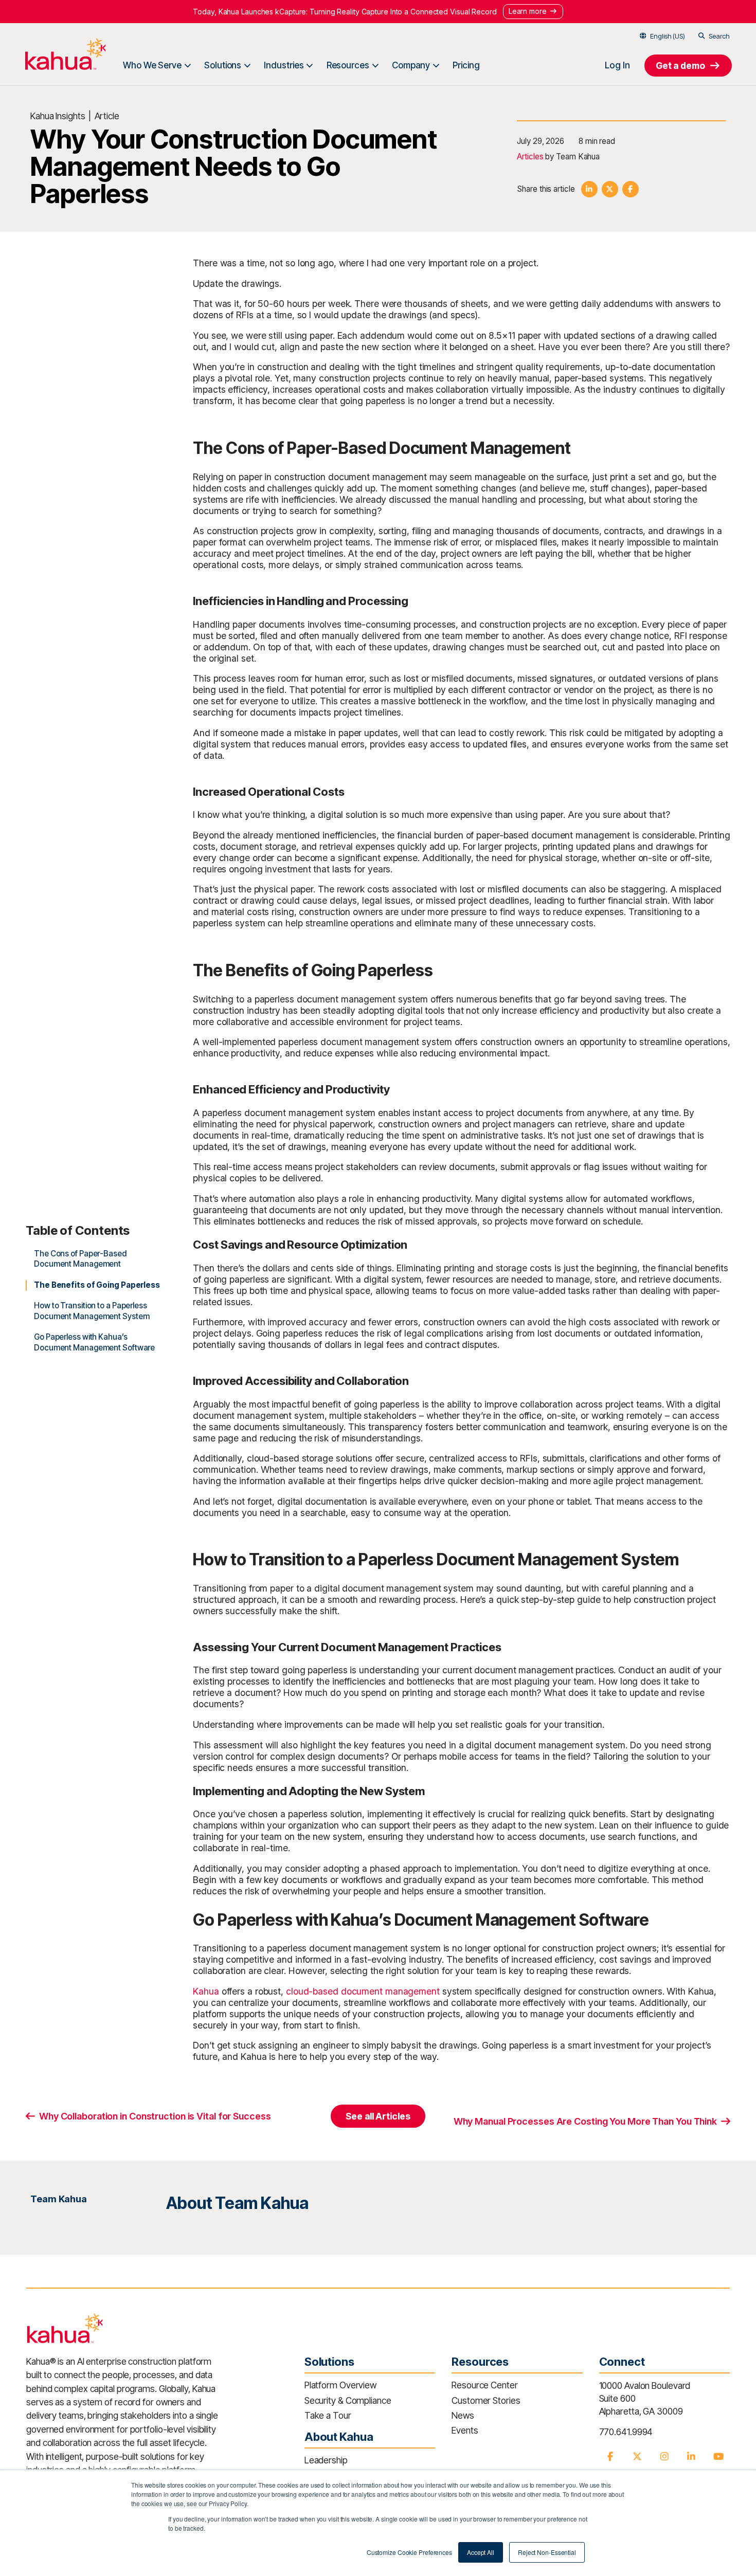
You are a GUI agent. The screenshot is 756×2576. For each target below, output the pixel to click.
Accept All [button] (481, 2552)
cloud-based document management (363, 1991)
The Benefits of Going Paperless (97, 1285)
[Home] (65, 54)
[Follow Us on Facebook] (610, 2456)
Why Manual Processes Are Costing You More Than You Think (585, 2121)
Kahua (206, 1991)
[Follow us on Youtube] (718, 2456)
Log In (617, 65)
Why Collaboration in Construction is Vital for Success (155, 2116)
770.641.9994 (626, 2432)
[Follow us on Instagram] (664, 2456)
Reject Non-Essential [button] (547, 2552)
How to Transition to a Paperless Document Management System (92, 1311)
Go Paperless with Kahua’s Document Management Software (94, 1342)
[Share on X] (610, 189)
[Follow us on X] (637, 2456)
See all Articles (378, 2116)
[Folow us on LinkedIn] (691, 2456)
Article (107, 116)
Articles (530, 157)
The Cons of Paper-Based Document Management (80, 1259)
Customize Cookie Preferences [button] (409, 2552)
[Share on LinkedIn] (589, 189)
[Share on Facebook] (631, 189)
